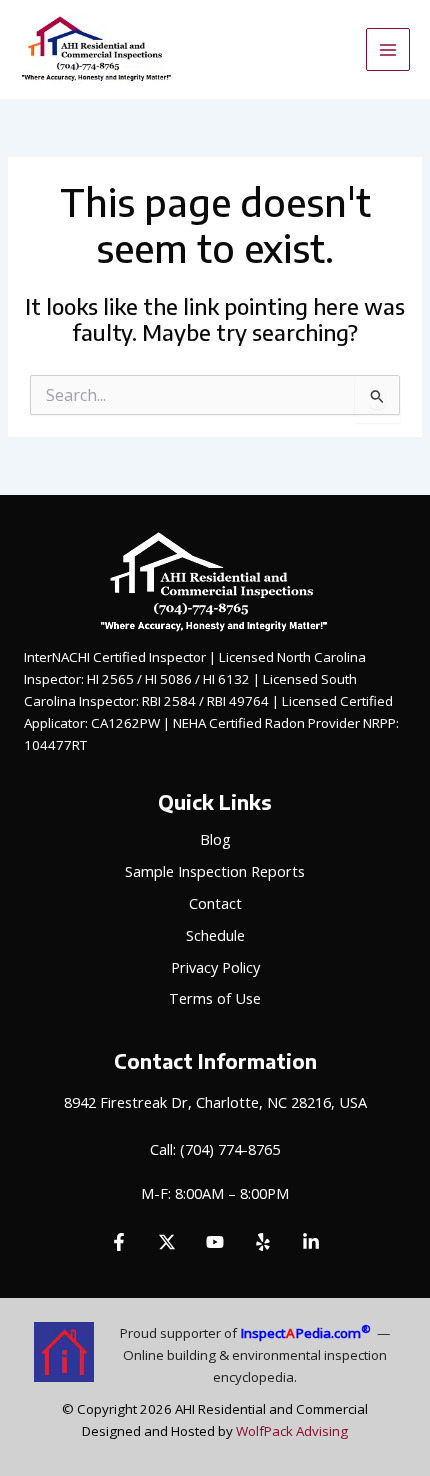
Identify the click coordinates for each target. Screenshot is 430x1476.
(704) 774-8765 (230, 1149)
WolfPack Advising (292, 1431)
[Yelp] (263, 1242)
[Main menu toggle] (388, 50)
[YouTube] (215, 1242)
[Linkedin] (311, 1242)
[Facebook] (119, 1242)
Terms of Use (215, 998)
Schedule (215, 935)
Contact (215, 903)
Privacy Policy (215, 967)
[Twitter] (167, 1242)
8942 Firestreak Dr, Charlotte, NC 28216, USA (215, 1102)
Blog (215, 839)
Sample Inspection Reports (215, 871)
